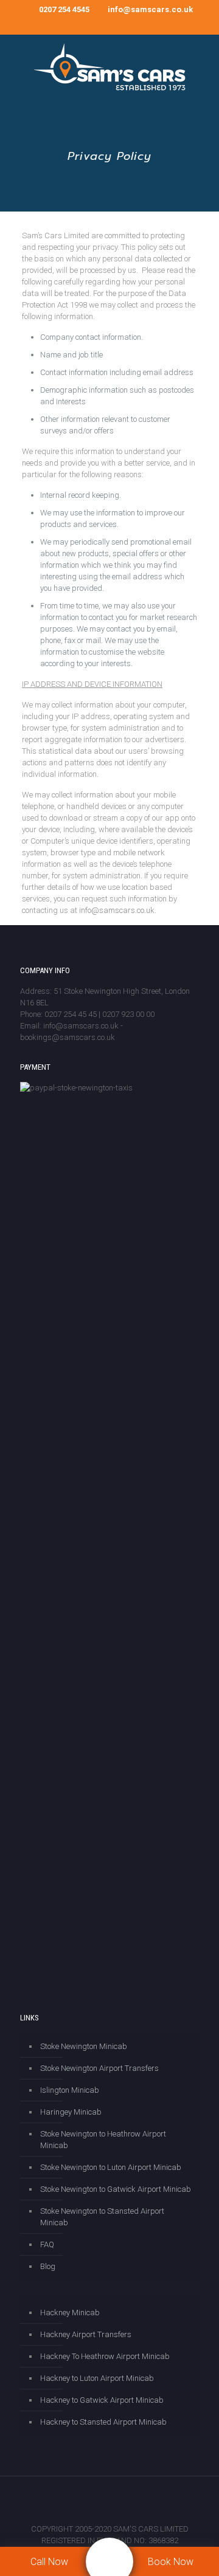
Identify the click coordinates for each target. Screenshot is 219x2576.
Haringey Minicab (71, 2112)
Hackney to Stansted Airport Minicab (103, 2422)
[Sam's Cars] (109, 68)
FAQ (47, 2244)
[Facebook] (61, 25)
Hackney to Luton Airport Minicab (97, 2378)
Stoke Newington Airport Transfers (99, 2068)
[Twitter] (77, 25)
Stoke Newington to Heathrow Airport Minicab (103, 2140)
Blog (48, 2266)
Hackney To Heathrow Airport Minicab (105, 2356)
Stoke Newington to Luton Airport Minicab (111, 2167)
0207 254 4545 (64, 9)
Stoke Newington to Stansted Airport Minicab (102, 2217)
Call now (49, 2562)
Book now (171, 2562)
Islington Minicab (70, 2090)
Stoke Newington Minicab (84, 2046)
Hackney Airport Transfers (86, 2334)
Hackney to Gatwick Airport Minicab (102, 2400)
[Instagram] (93, 25)
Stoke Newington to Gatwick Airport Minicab (116, 2189)
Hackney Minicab (70, 2313)
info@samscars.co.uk (150, 9)
